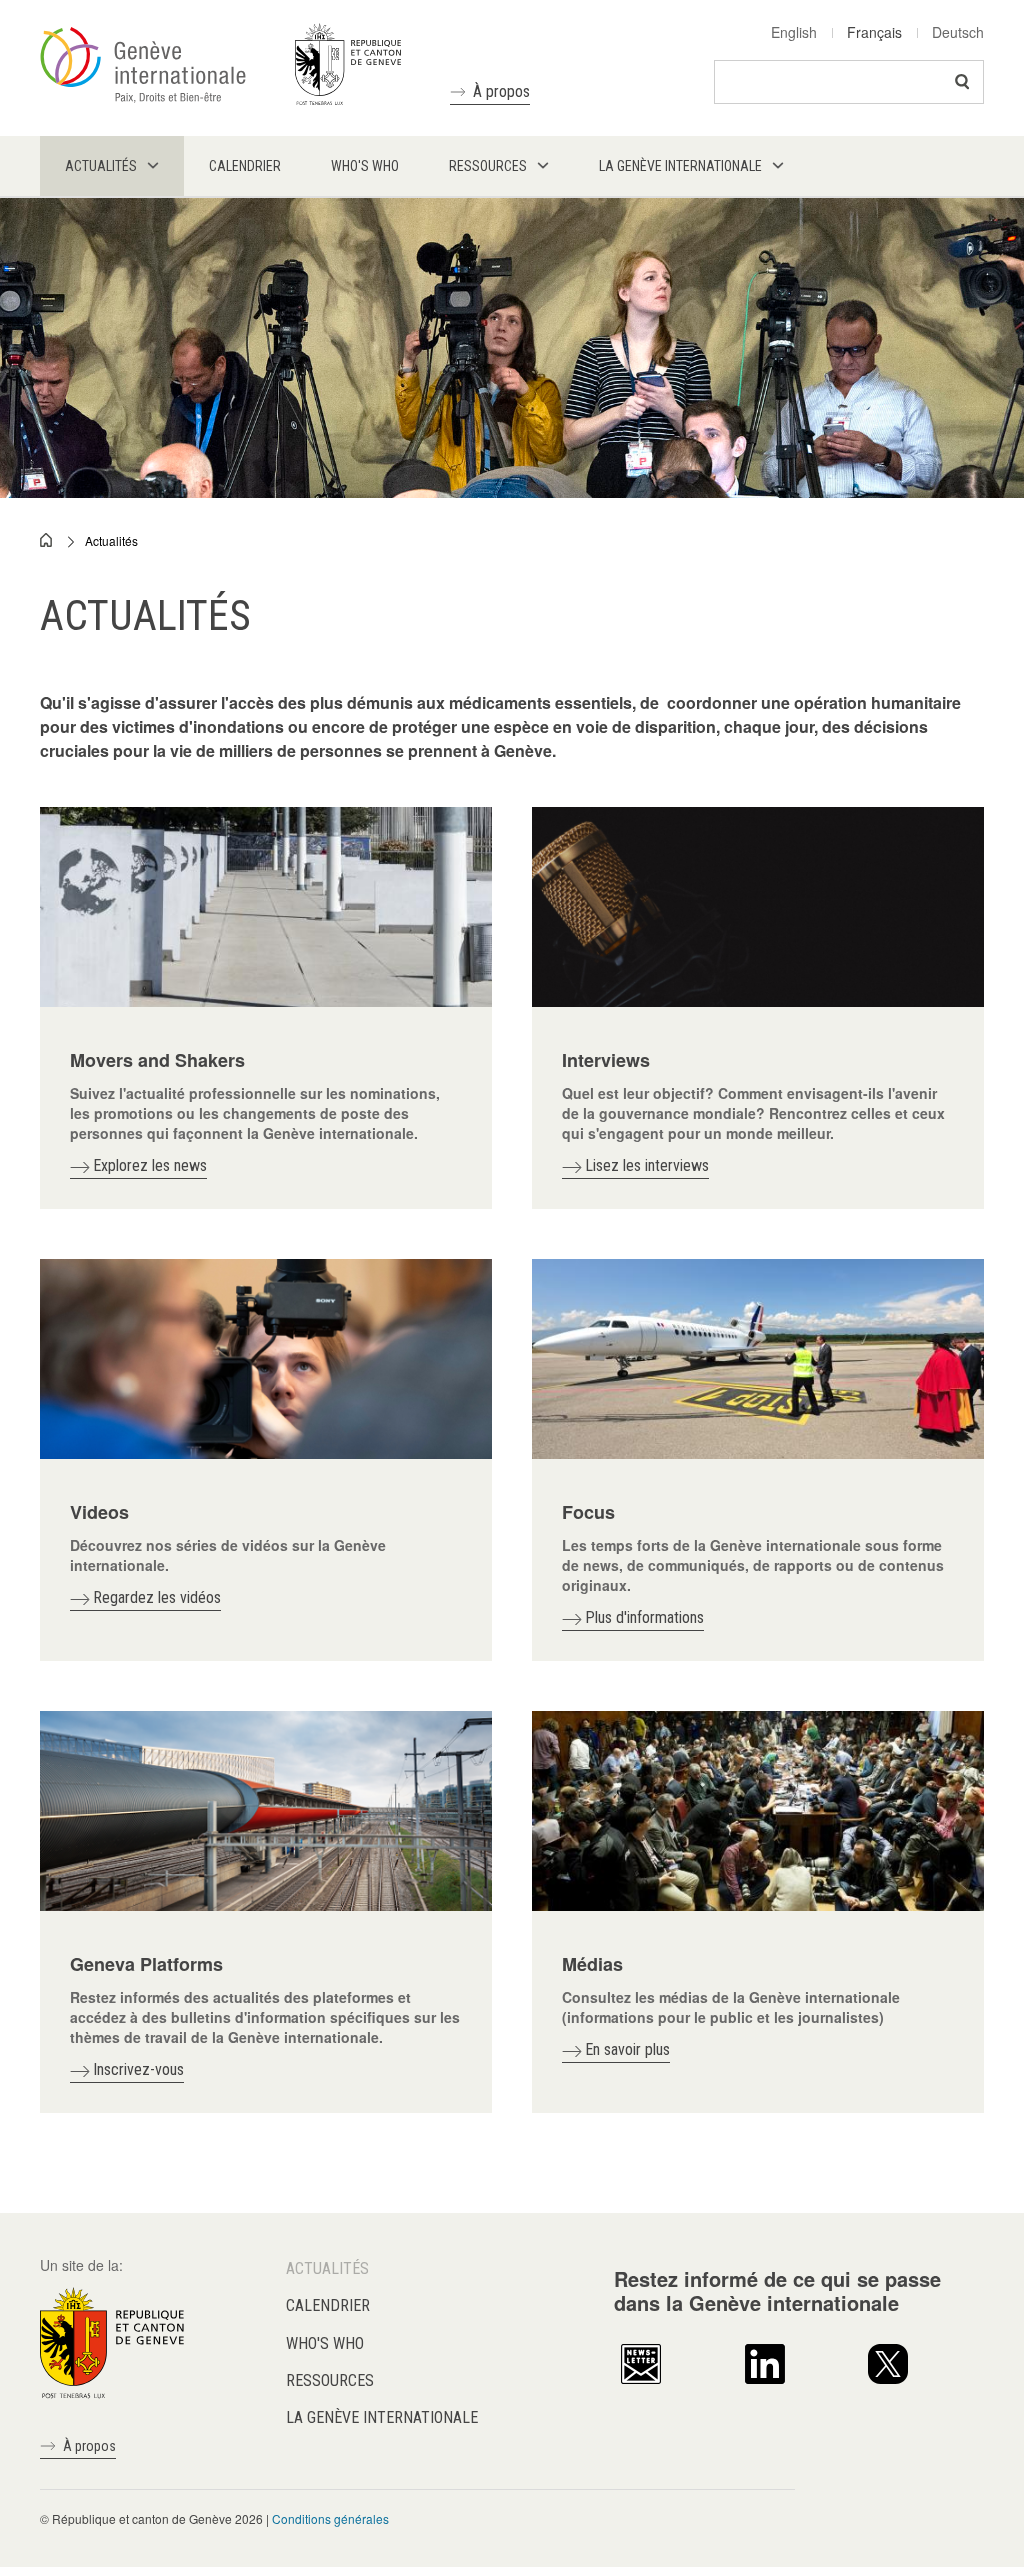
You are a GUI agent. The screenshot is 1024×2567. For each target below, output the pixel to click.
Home (47, 540)
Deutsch (958, 32)
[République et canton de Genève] (112, 2341)
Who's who (325, 2343)
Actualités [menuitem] (101, 166)
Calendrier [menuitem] (245, 166)
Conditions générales (330, 2518)
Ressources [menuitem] (488, 166)
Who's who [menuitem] (365, 166)
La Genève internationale (382, 2417)
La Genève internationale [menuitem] (680, 166)
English (794, 32)
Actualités (111, 540)
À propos (501, 91)
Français (874, 32)
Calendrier (328, 2305)
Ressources (330, 2380)
